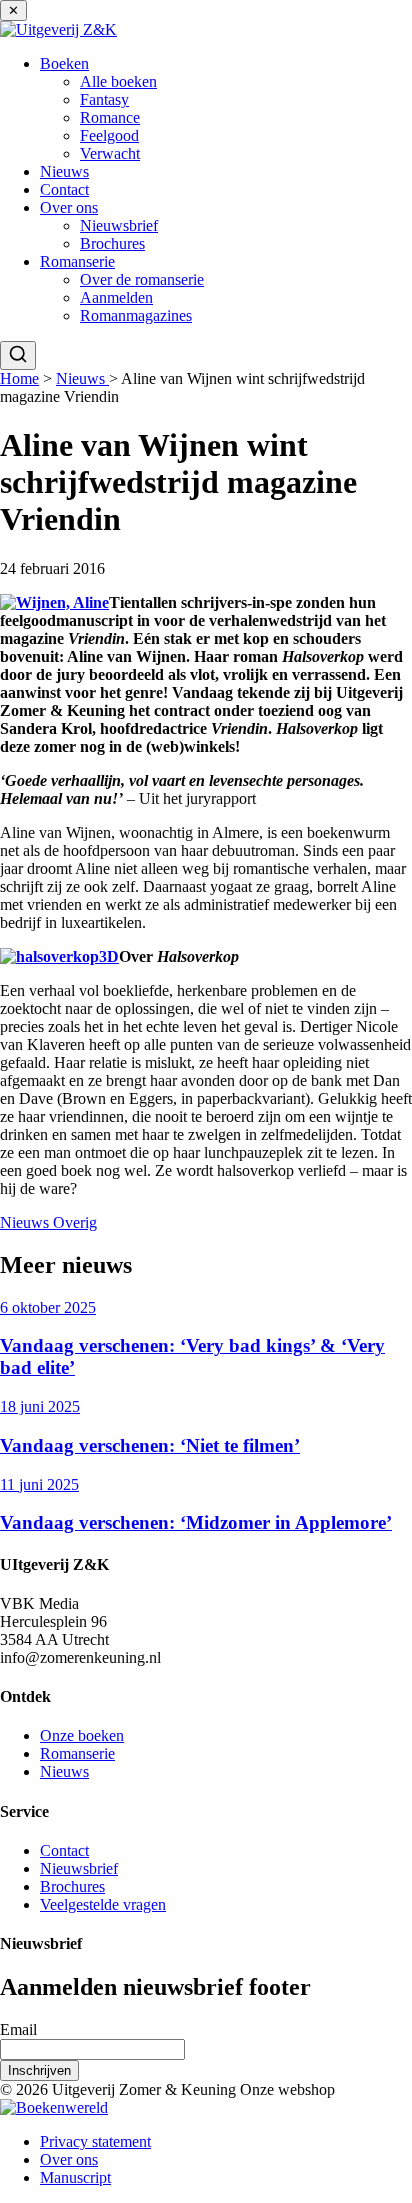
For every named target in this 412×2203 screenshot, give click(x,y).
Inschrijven (39, 2070)
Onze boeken (82, 1735)
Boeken (64, 63)
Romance (110, 117)
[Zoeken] (18, 355)
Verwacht (110, 153)
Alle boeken (118, 81)
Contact (64, 189)
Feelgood (109, 135)
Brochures (112, 243)
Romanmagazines (136, 315)
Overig (75, 1222)
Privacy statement (95, 2141)
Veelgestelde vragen (103, 1904)
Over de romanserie (142, 279)
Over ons (69, 207)
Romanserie (77, 261)
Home (19, 378)
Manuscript (75, 2177)
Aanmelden (116, 297)
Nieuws (64, 171)
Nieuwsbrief (119, 225)
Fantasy (104, 99)
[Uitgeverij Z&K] (58, 29)
